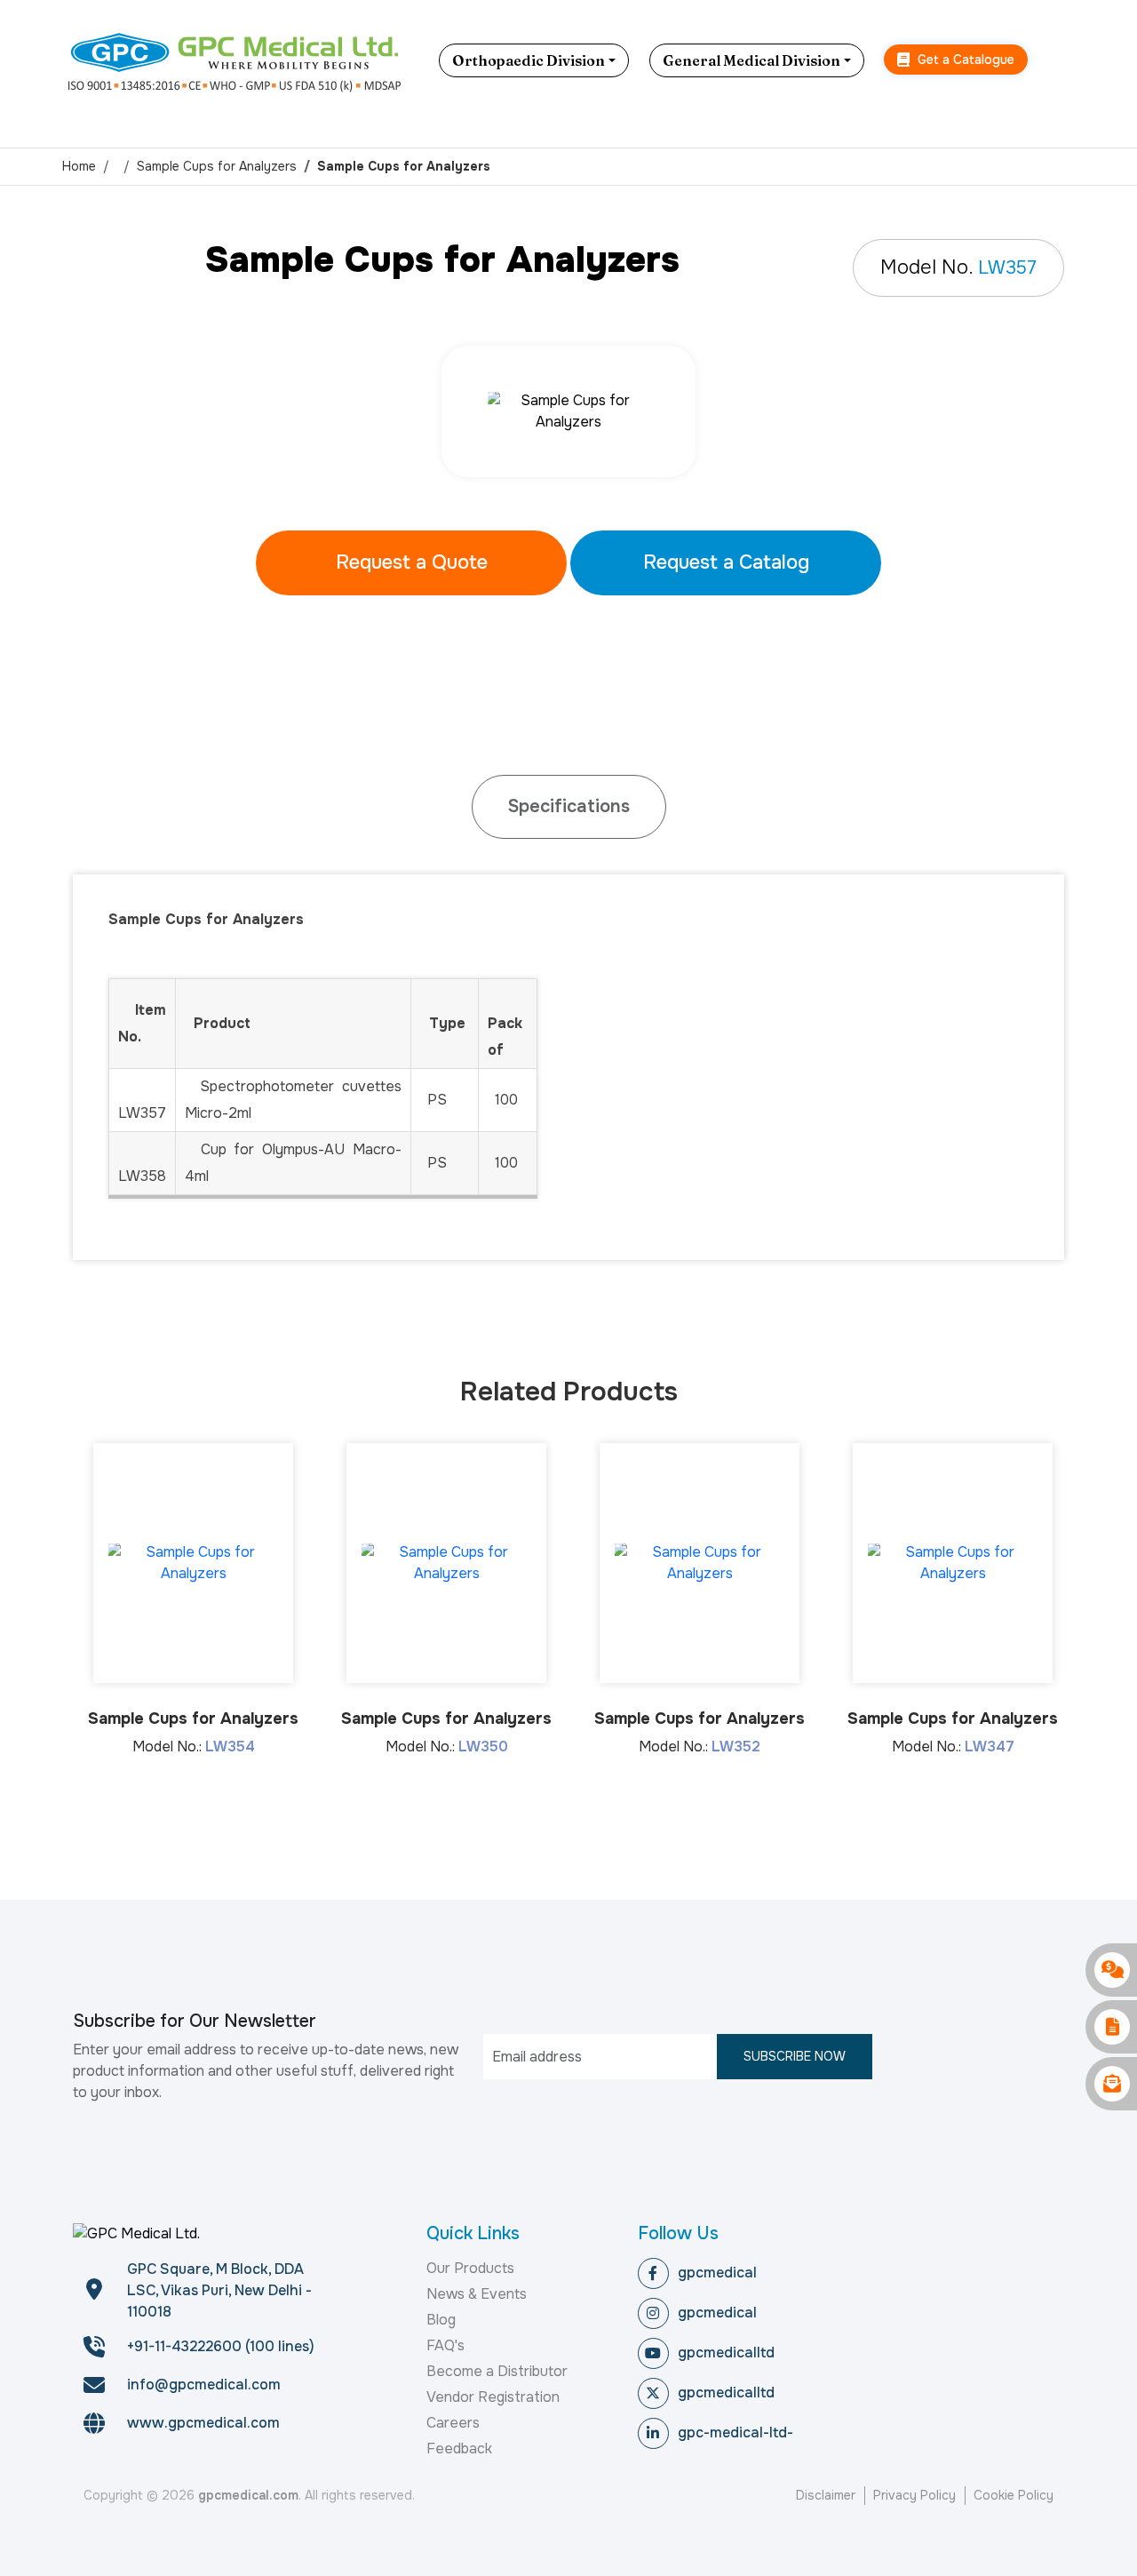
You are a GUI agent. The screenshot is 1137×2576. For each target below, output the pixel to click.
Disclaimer (826, 2495)
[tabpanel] (569, 411)
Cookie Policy (1014, 2495)
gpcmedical (717, 2273)
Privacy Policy (914, 2495)
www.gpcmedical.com (203, 2423)
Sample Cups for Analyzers (217, 166)
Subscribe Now (795, 2056)
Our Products (470, 2268)
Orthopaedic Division (529, 60)
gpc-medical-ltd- (735, 2432)
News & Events (477, 2294)
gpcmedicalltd (726, 2353)
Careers (453, 2423)
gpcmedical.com (248, 2495)
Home (79, 166)
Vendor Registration (493, 2397)
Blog (441, 2320)
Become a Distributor (497, 2371)
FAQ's (445, 2345)
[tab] (569, 807)
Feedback (459, 2448)
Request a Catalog (726, 562)
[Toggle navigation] (1061, 60)
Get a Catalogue (964, 60)
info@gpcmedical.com (204, 2385)
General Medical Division (751, 60)
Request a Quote (412, 562)
